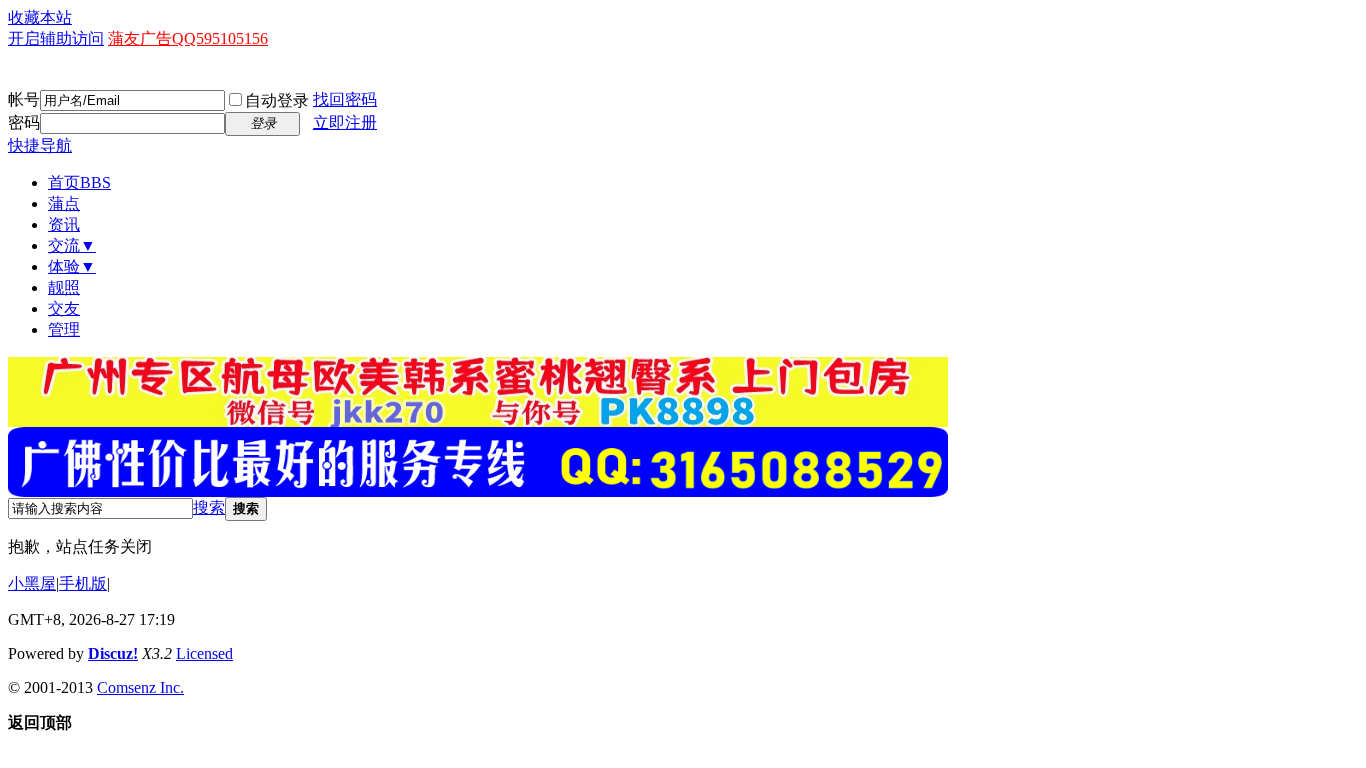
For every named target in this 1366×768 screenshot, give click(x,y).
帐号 (24, 99)
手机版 (83, 583)
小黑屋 (32, 583)
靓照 (64, 287)
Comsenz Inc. (140, 687)
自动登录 (277, 100)
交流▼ (72, 245)
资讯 (64, 224)
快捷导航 (40, 145)
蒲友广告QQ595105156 (188, 38)
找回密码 (345, 99)
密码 (24, 122)
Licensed (204, 653)
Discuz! (113, 653)
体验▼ (72, 266)
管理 (64, 329)
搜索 (209, 507)
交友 (64, 308)
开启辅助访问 (56, 38)
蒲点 (64, 203)
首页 (79, 182)
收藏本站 (40, 17)
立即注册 (345, 122)
